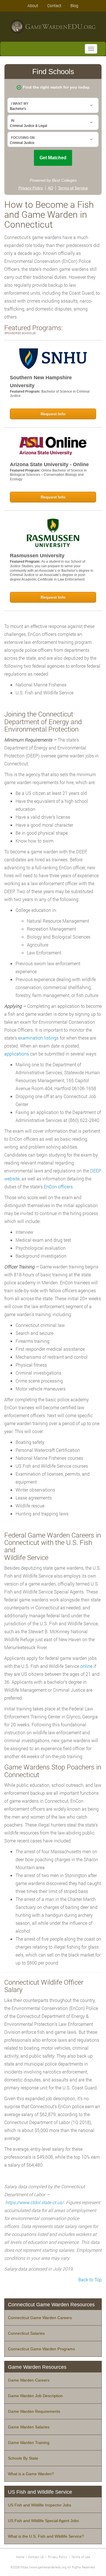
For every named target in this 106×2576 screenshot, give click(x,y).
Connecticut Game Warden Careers (40, 2318)
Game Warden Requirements (34, 2411)
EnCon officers (58, 1187)
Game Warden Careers (29, 2380)
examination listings (38, 1038)
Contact (54, 6)
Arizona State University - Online (49, 464)
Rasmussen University (37, 556)
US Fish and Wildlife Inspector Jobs (40, 2505)
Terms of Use (81, 2557)
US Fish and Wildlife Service (40, 2492)
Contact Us (36, 2557)
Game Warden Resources (37, 2367)
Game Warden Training (29, 2443)
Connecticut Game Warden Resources (51, 2305)
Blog (74, 6)
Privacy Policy (58, 2557)
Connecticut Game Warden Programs (41, 2349)
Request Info (53, 414)
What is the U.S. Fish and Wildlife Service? (46, 2536)
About (33, 6)
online (86, 1666)
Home (20, 2557)
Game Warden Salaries (29, 2427)
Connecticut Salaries (26, 2333)
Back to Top (90, 2279)
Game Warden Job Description (35, 2396)
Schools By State (23, 2458)
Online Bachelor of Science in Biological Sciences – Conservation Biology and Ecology (48, 475)
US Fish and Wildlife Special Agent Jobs (43, 2521)
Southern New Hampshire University (41, 382)
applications (17, 1054)
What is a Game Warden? (31, 2474)
